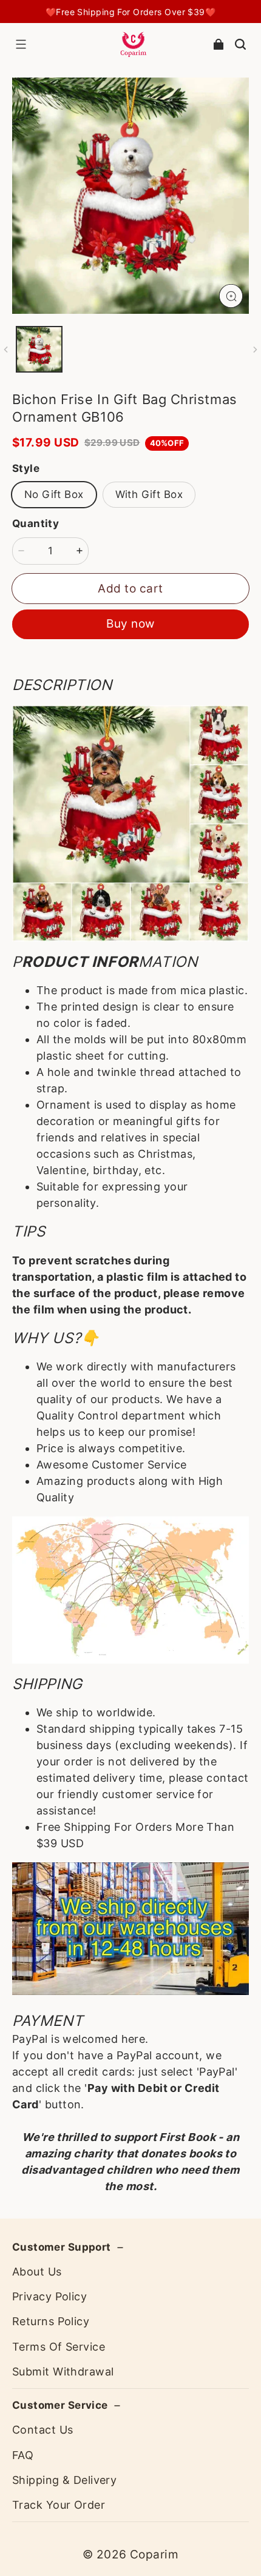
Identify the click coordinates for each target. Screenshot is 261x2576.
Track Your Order (59, 2505)
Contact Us (42, 2430)
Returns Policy (51, 2321)
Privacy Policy (49, 2296)
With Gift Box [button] (149, 494)
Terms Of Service (59, 2347)
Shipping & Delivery (64, 2480)
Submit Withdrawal (63, 2372)
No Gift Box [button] (54, 494)
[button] (21, 44)
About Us (37, 2272)
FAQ (23, 2455)
